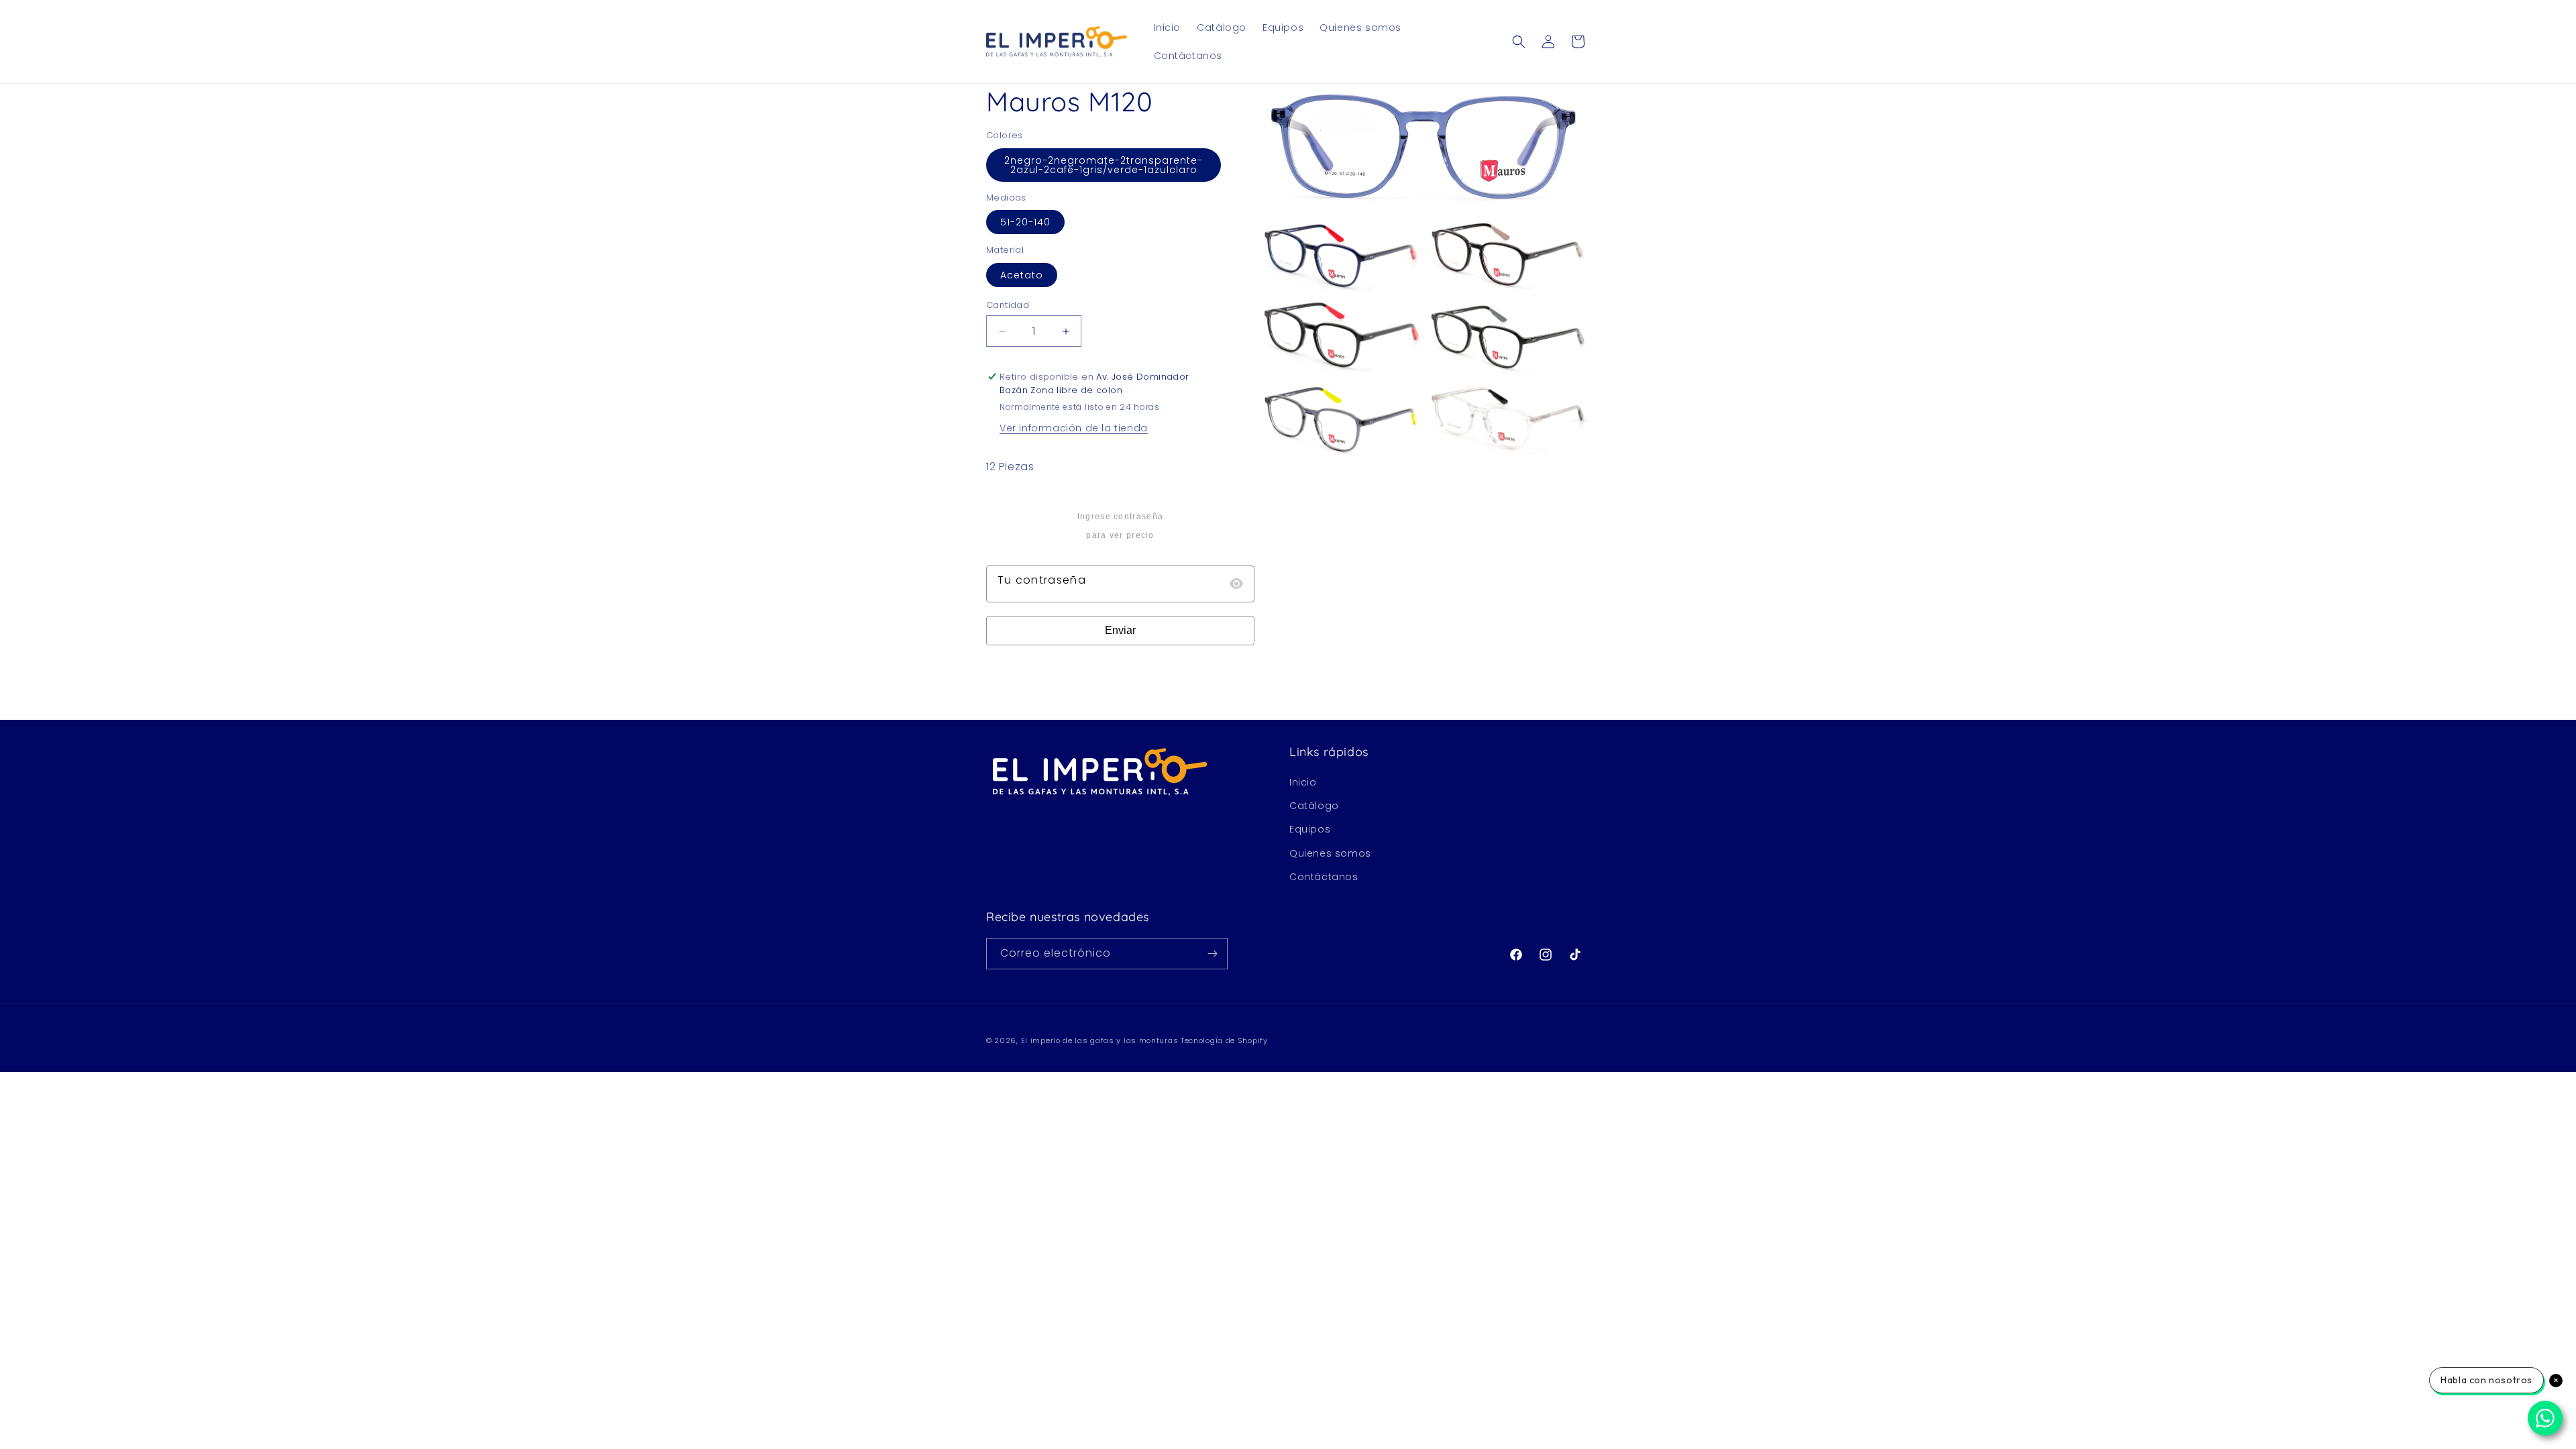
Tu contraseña (1042, 580)
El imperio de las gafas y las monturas (1100, 1040)
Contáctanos (1324, 877)
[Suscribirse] (1212, 954)
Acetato (1022, 275)
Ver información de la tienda (1074, 428)
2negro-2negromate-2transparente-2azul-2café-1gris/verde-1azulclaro (1104, 165)
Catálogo (1314, 806)
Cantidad (1008, 305)
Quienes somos (1330, 853)
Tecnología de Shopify (1224, 1040)
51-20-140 (1025, 222)
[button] (1519, 42)
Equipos (1310, 829)
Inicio (1303, 782)
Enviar (1120, 630)
